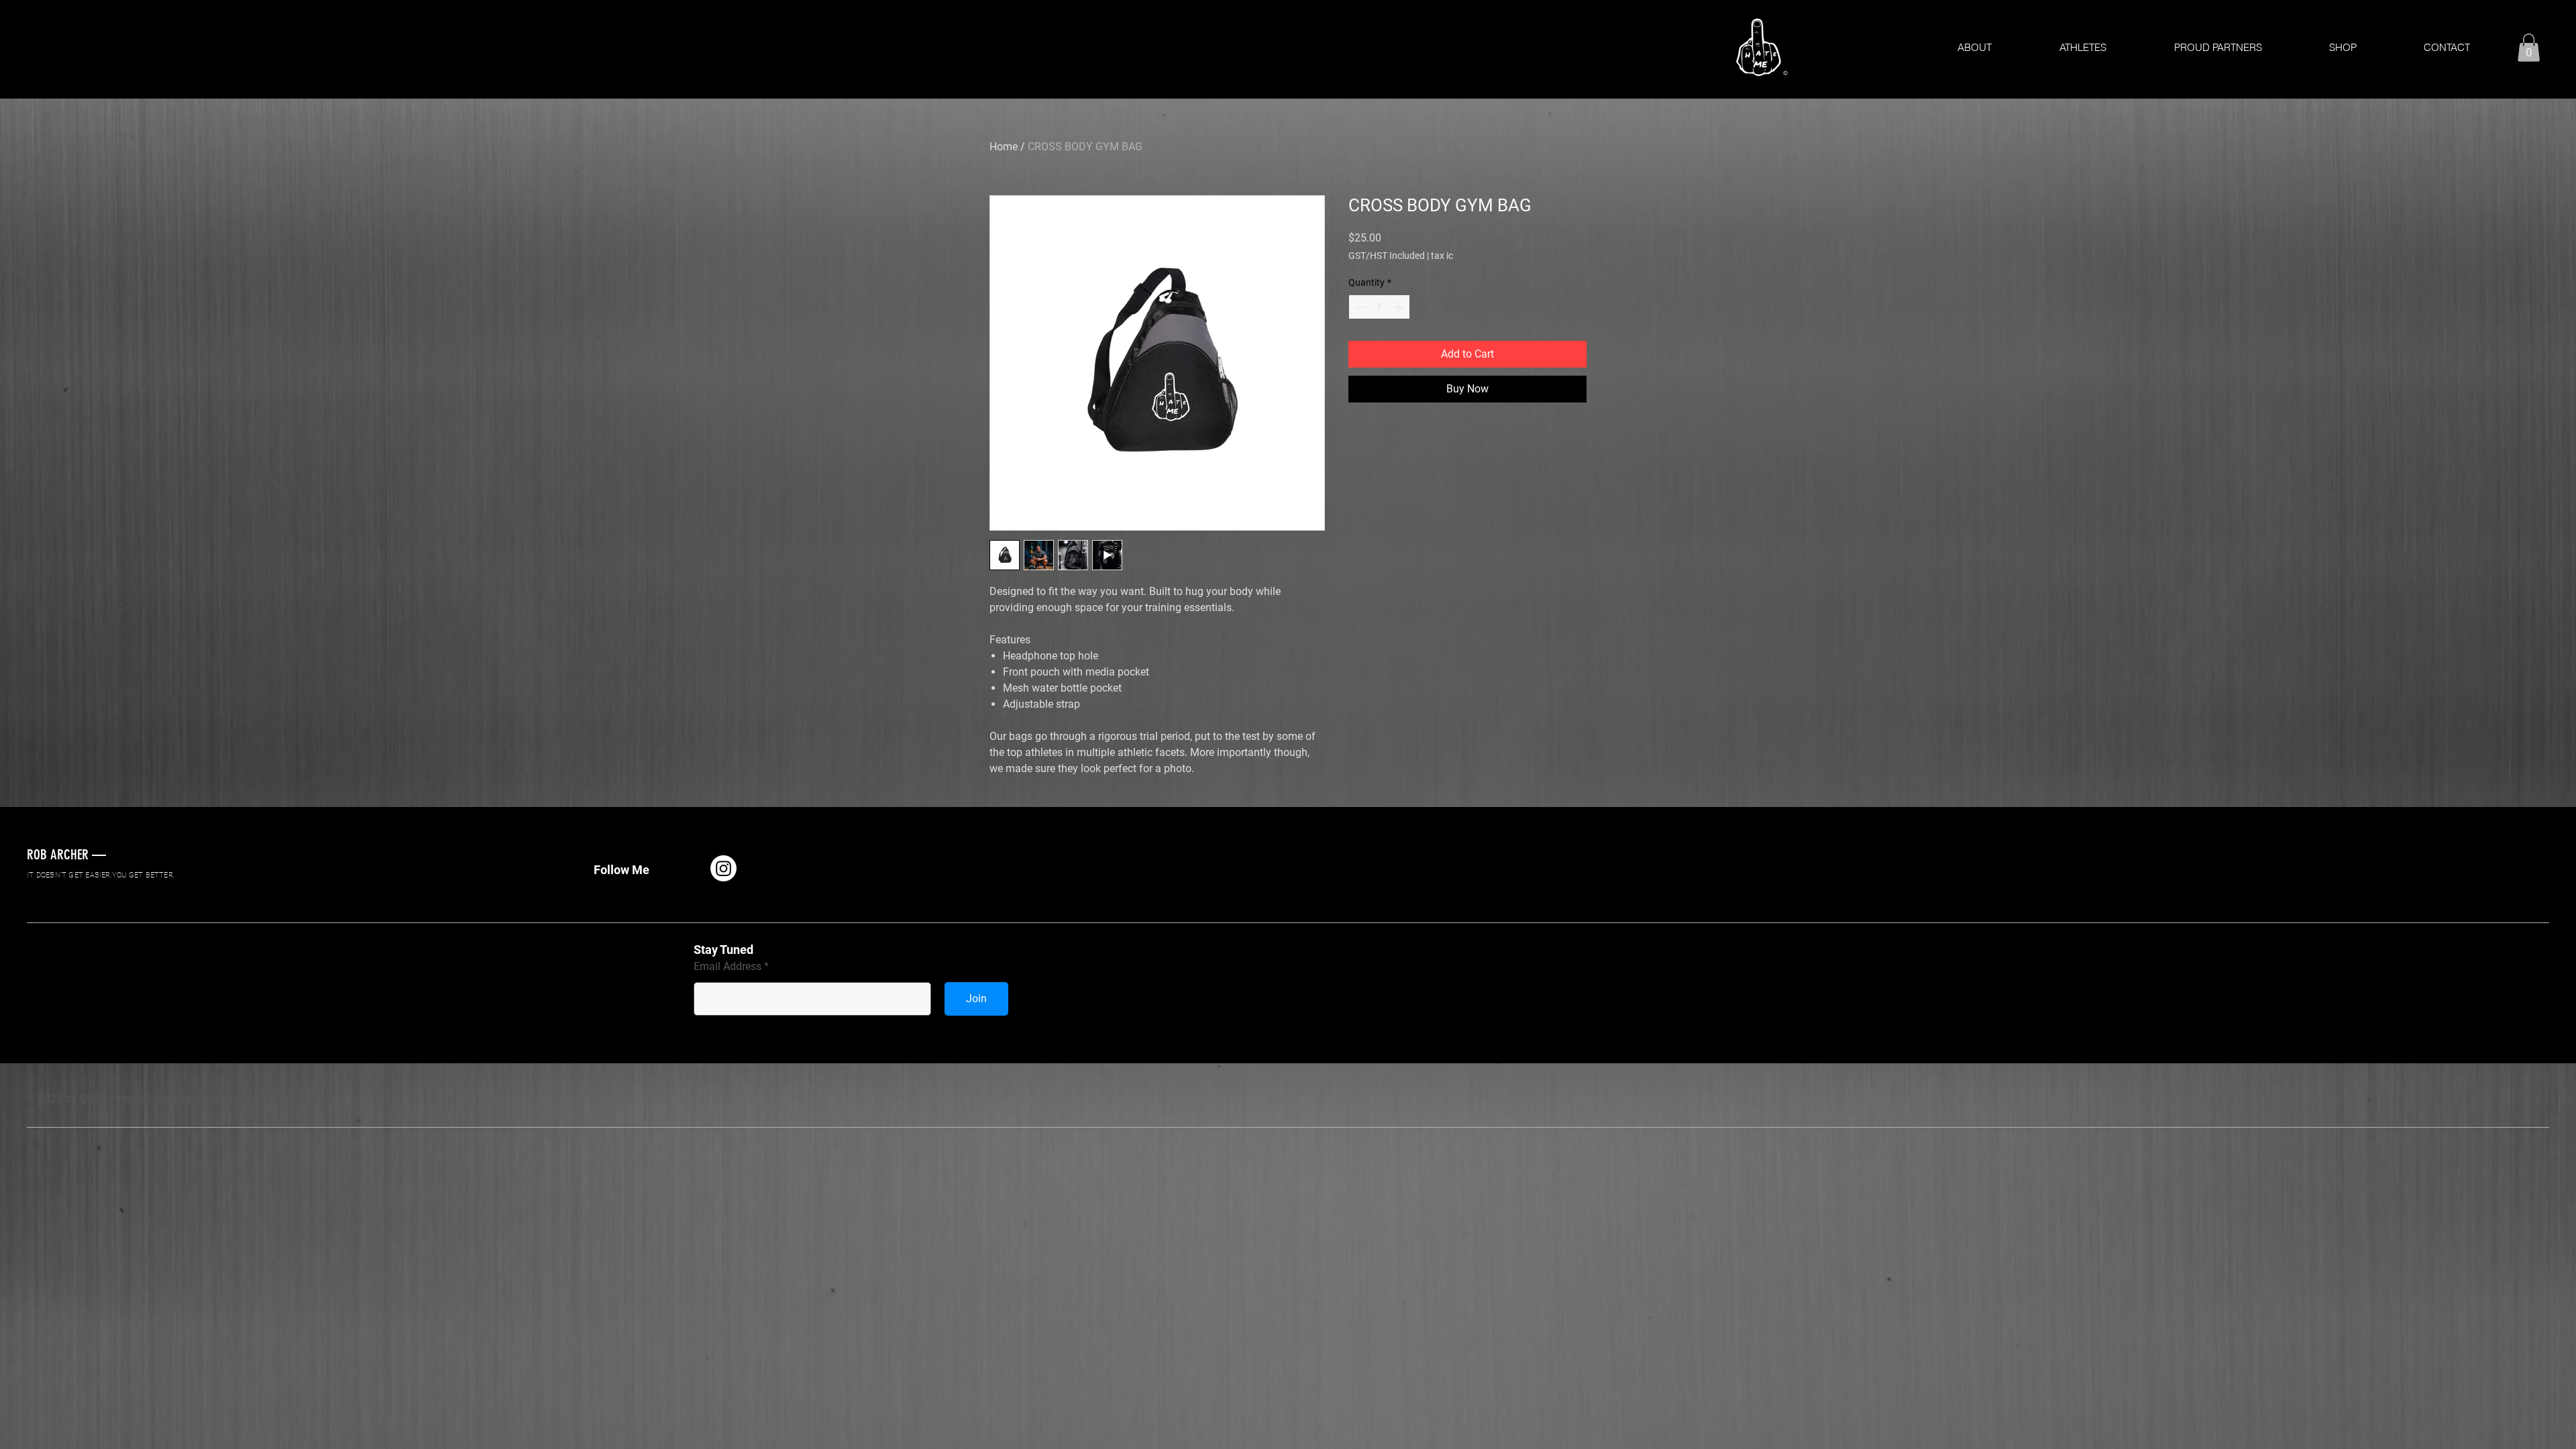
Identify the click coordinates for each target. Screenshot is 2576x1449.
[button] (2529, 48)
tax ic (1442, 256)
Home (1004, 147)
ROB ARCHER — (66, 854)
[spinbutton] (1379, 307)
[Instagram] (723, 868)
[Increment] (1400, 307)
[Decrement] (1359, 307)
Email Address (728, 967)
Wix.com (230, 1098)
